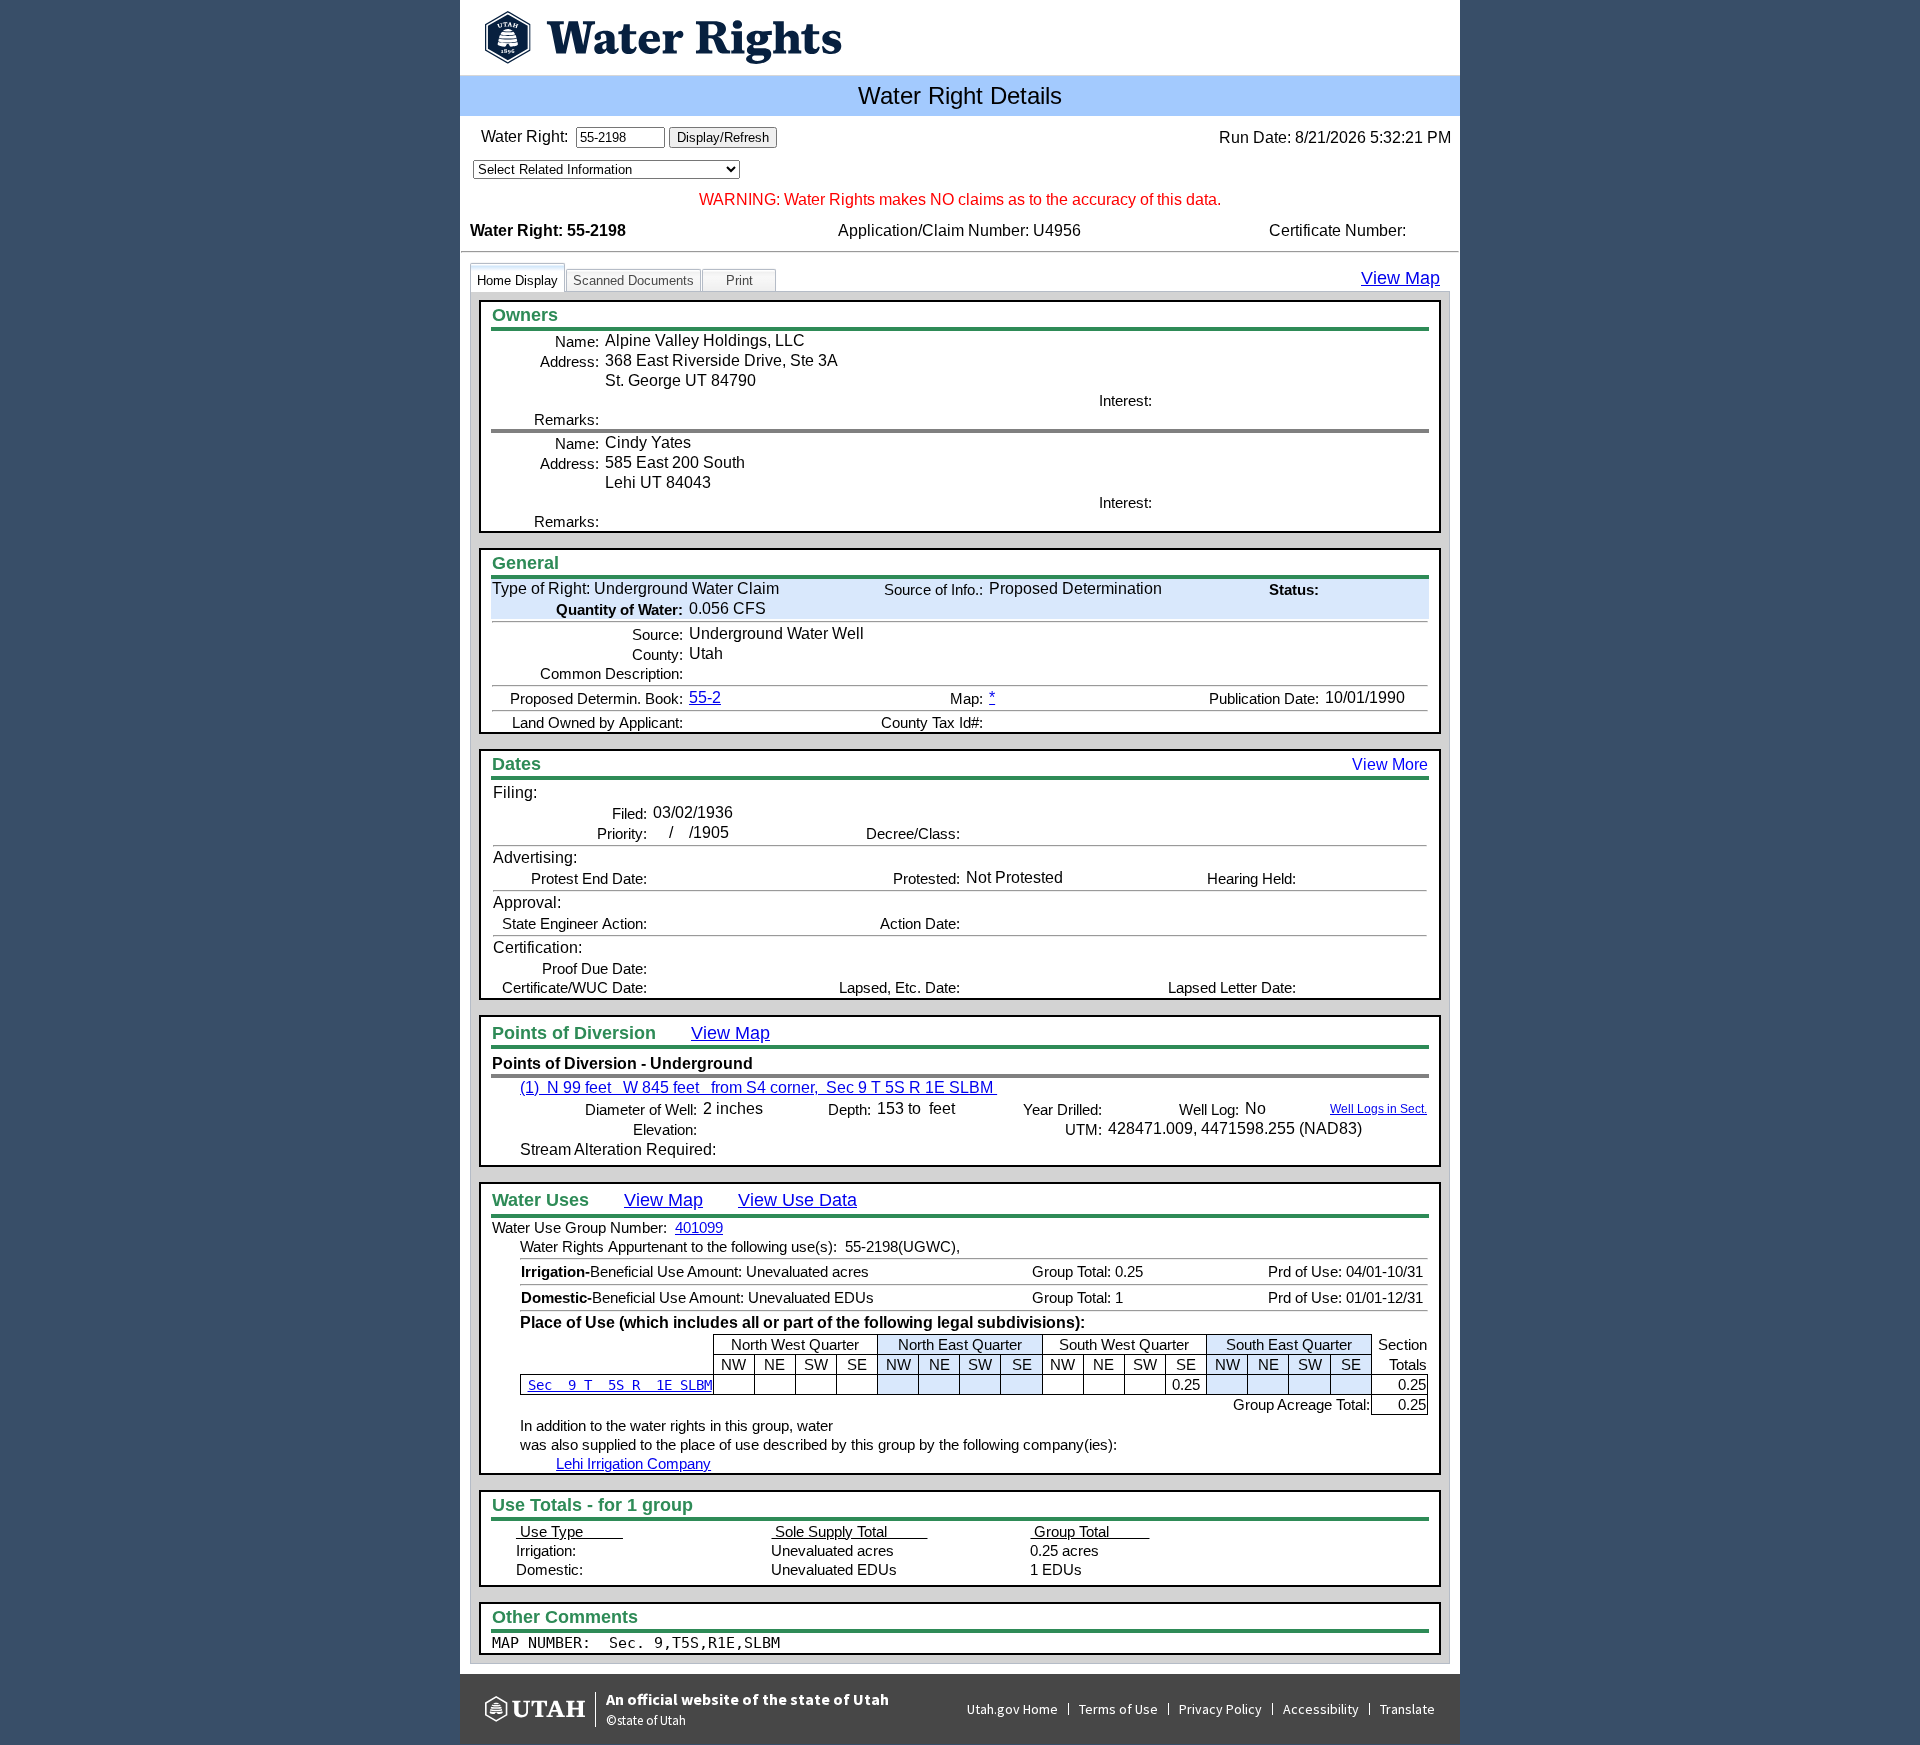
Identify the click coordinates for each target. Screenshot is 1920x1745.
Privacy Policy (1220, 1709)
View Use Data (797, 1200)
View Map (1400, 278)
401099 (699, 1227)
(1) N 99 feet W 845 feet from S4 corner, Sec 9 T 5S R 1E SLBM (758, 1087)
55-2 (705, 697)
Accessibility (1321, 1709)
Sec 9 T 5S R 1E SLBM (620, 1385)
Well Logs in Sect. (1378, 1109)
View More (1390, 764)
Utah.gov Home (1012, 1709)
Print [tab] (739, 280)
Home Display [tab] (517, 280)
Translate (1407, 1709)
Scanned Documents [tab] (633, 280)
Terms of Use (1118, 1709)
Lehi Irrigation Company (633, 1463)
